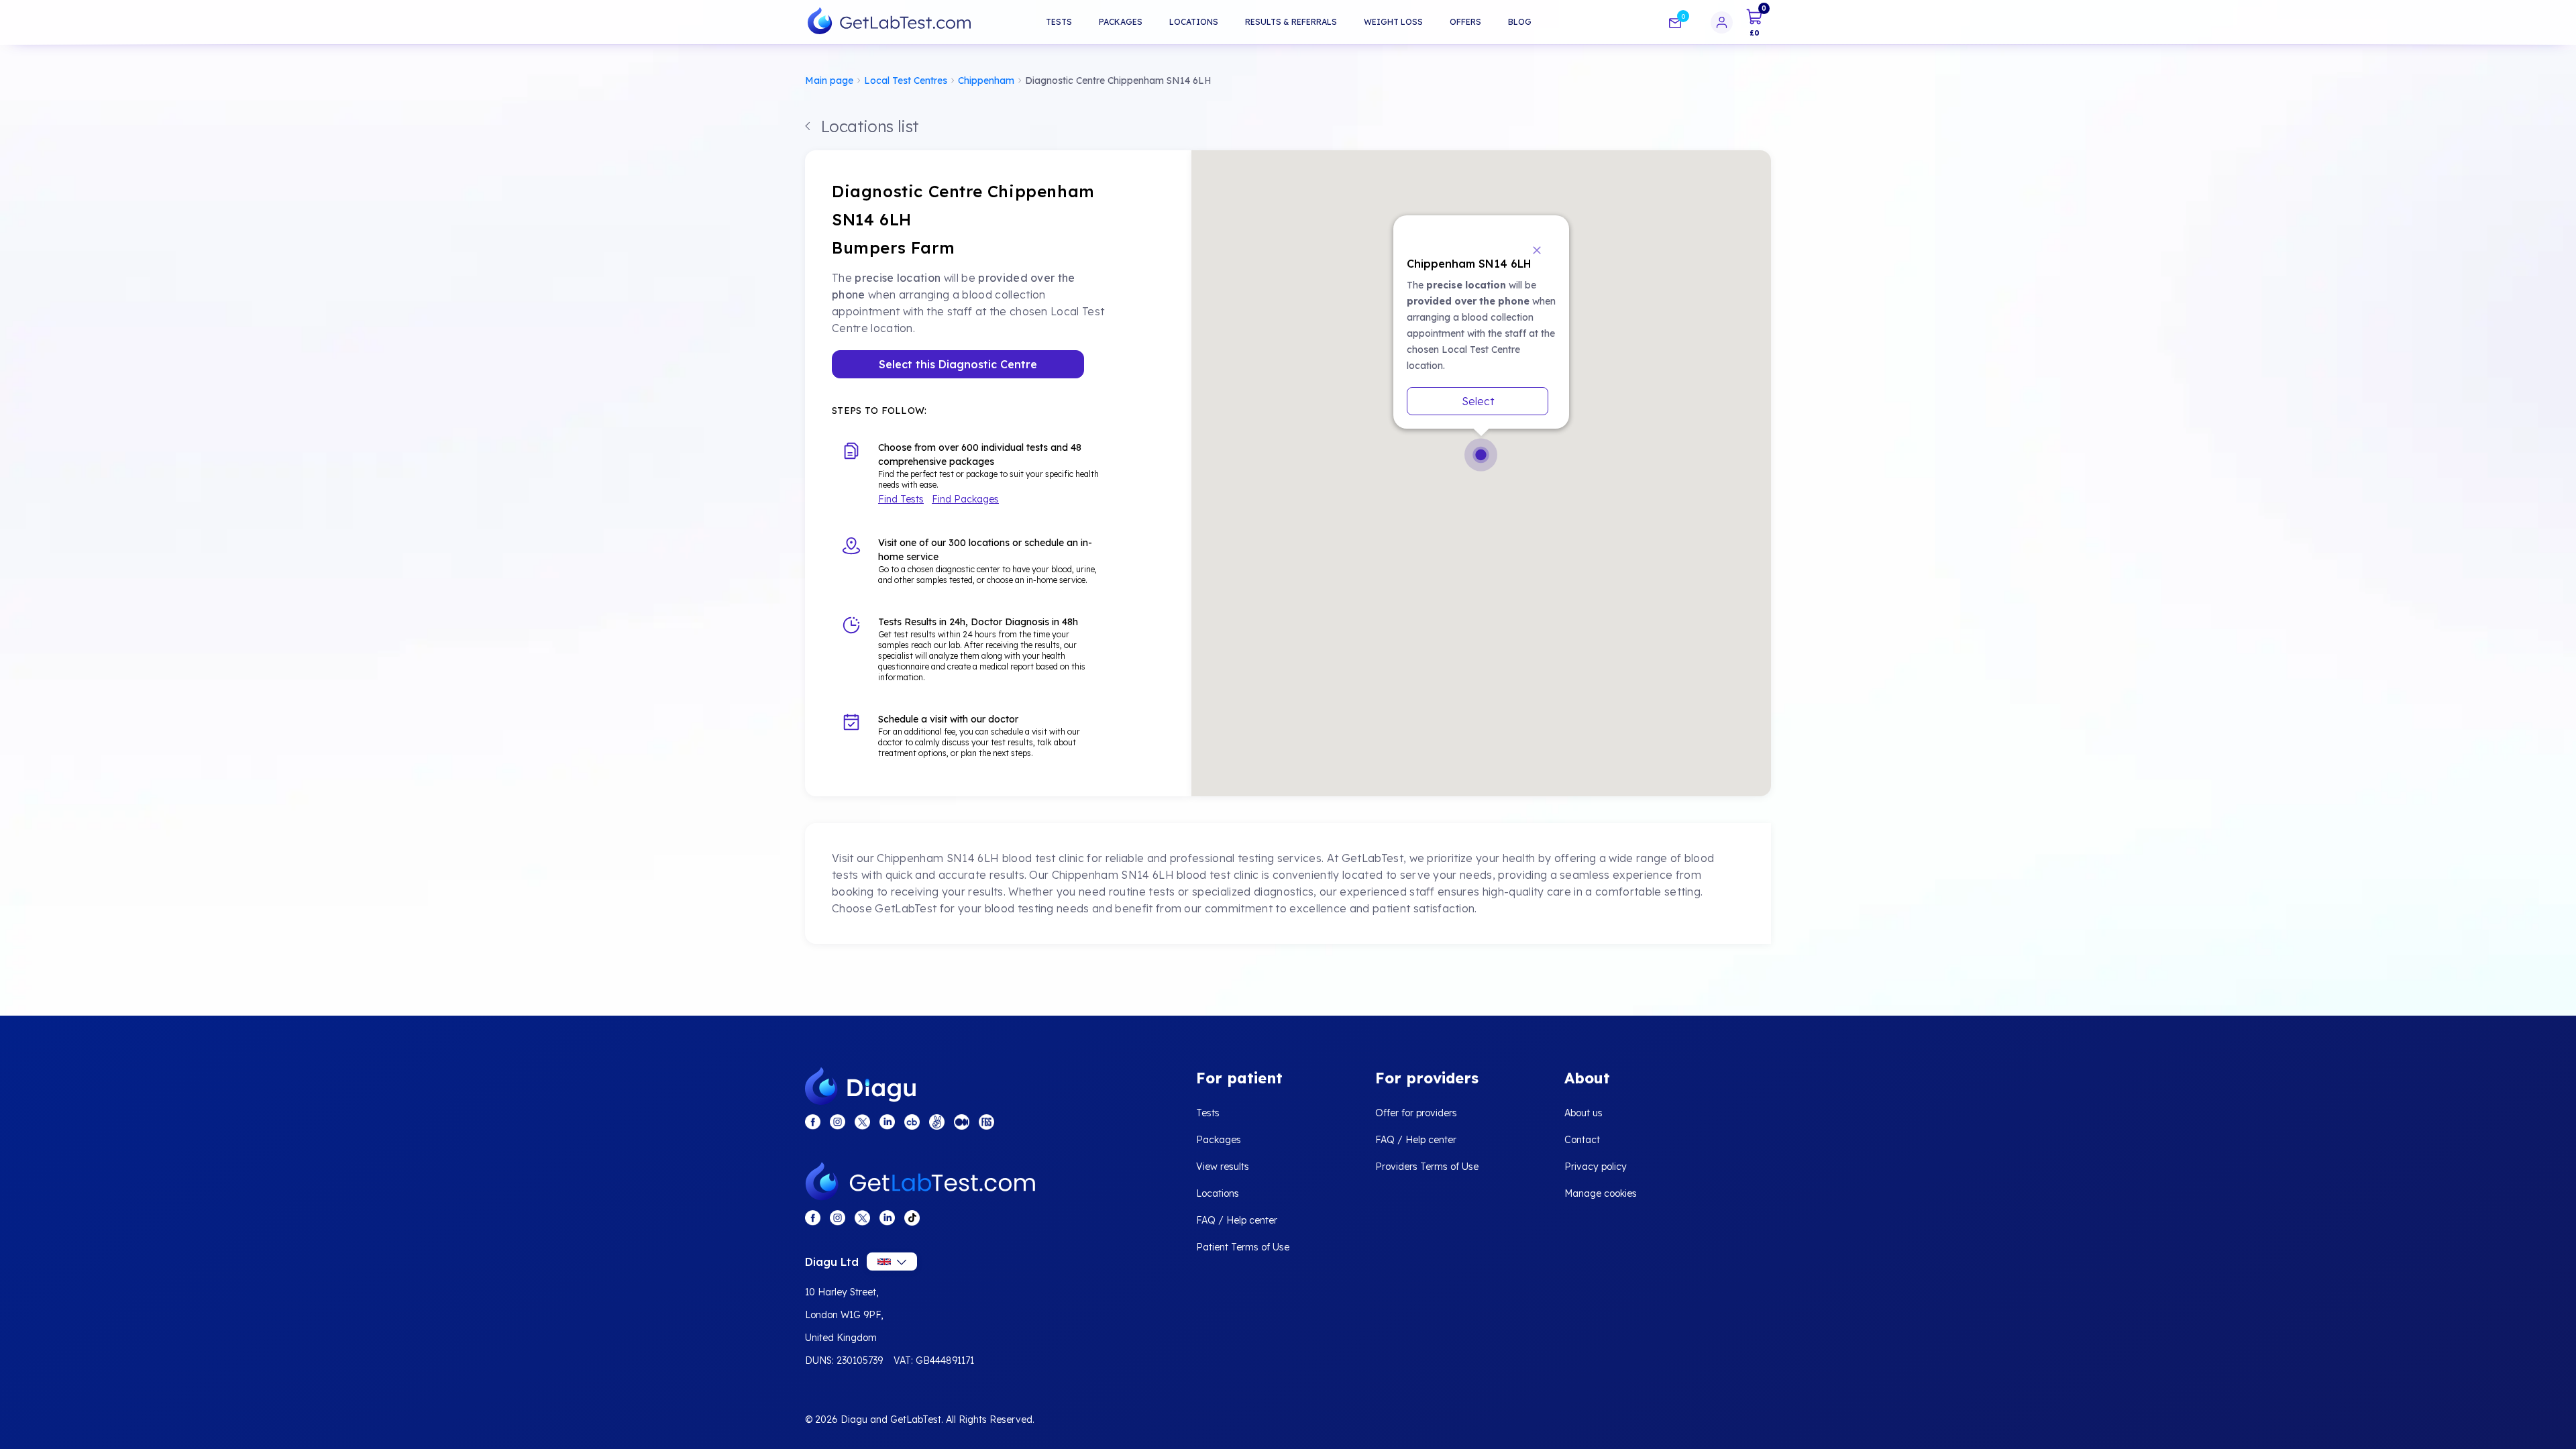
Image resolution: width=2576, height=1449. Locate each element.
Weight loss (1393, 22)
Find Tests (901, 499)
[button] (1481, 455)
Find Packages (965, 499)
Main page (829, 80)
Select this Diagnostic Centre (958, 364)
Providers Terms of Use (1427, 1167)
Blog (1520, 22)
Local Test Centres (906, 80)
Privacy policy (1596, 1167)
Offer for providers (1416, 1113)
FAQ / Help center (1237, 1220)
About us (1584, 1113)
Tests (1059, 22)
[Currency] (892, 1262)
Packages (1121, 22)
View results (1223, 1167)
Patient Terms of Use (1243, 1247)
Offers (1465, 22)
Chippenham (986, 80)
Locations (1194, 22)
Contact (1582, 1140)
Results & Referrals (1291, 22)
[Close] (1536, 249)
